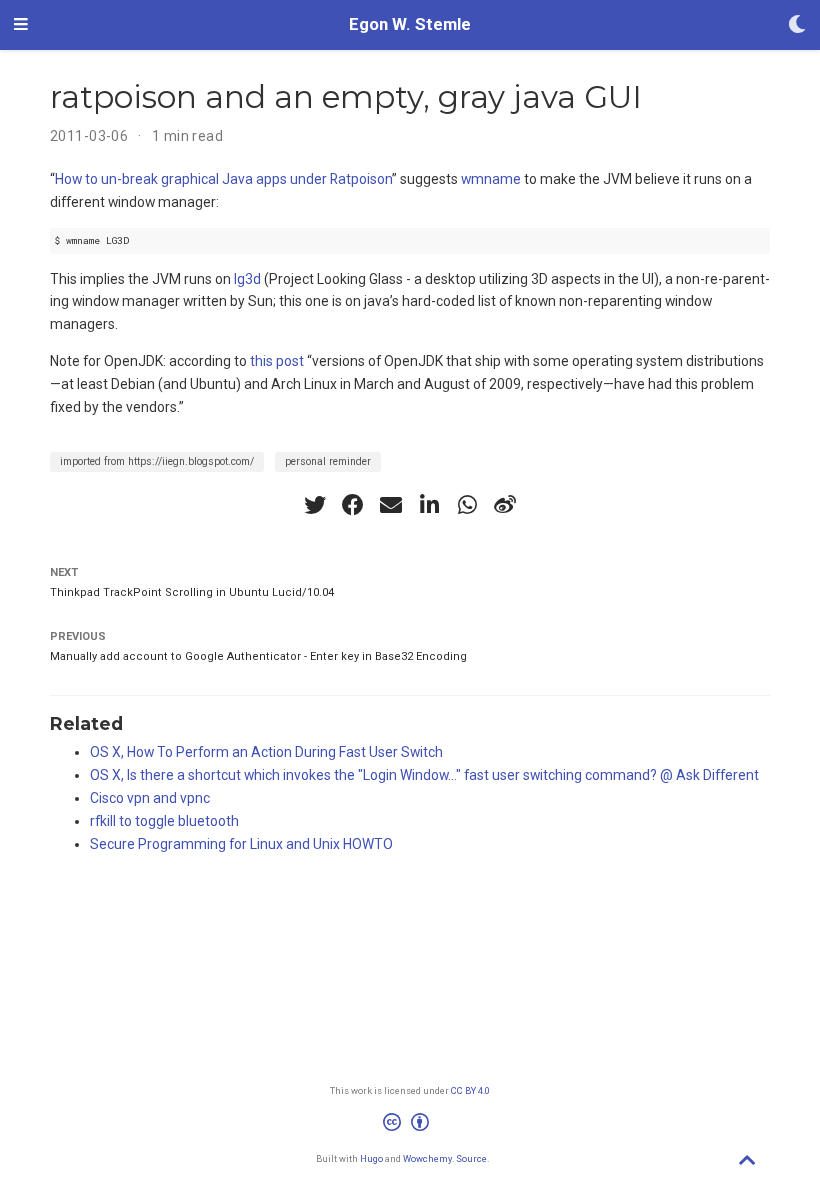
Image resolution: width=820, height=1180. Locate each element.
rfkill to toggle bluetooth (164, 821)
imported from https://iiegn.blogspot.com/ (157, 461)
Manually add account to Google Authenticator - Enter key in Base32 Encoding (258, 656)
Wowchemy (427, 1158)
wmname (491, 179)
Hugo (371, 1158)
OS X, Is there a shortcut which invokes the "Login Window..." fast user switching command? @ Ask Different (424, 775)
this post (277, 361)
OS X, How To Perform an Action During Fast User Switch (266, 752)
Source (471, 1158)
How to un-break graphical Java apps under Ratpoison (223, 179)
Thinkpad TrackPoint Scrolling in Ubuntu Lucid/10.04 (192, 592)
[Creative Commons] (410, 1125)
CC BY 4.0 (470, 1090)
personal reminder (328, 461)
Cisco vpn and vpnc (150, 798)
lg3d (247, 279)
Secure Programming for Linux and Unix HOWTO (241, 844)
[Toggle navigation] (21, 25)
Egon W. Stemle (410, 24)
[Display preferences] (797, 25)
